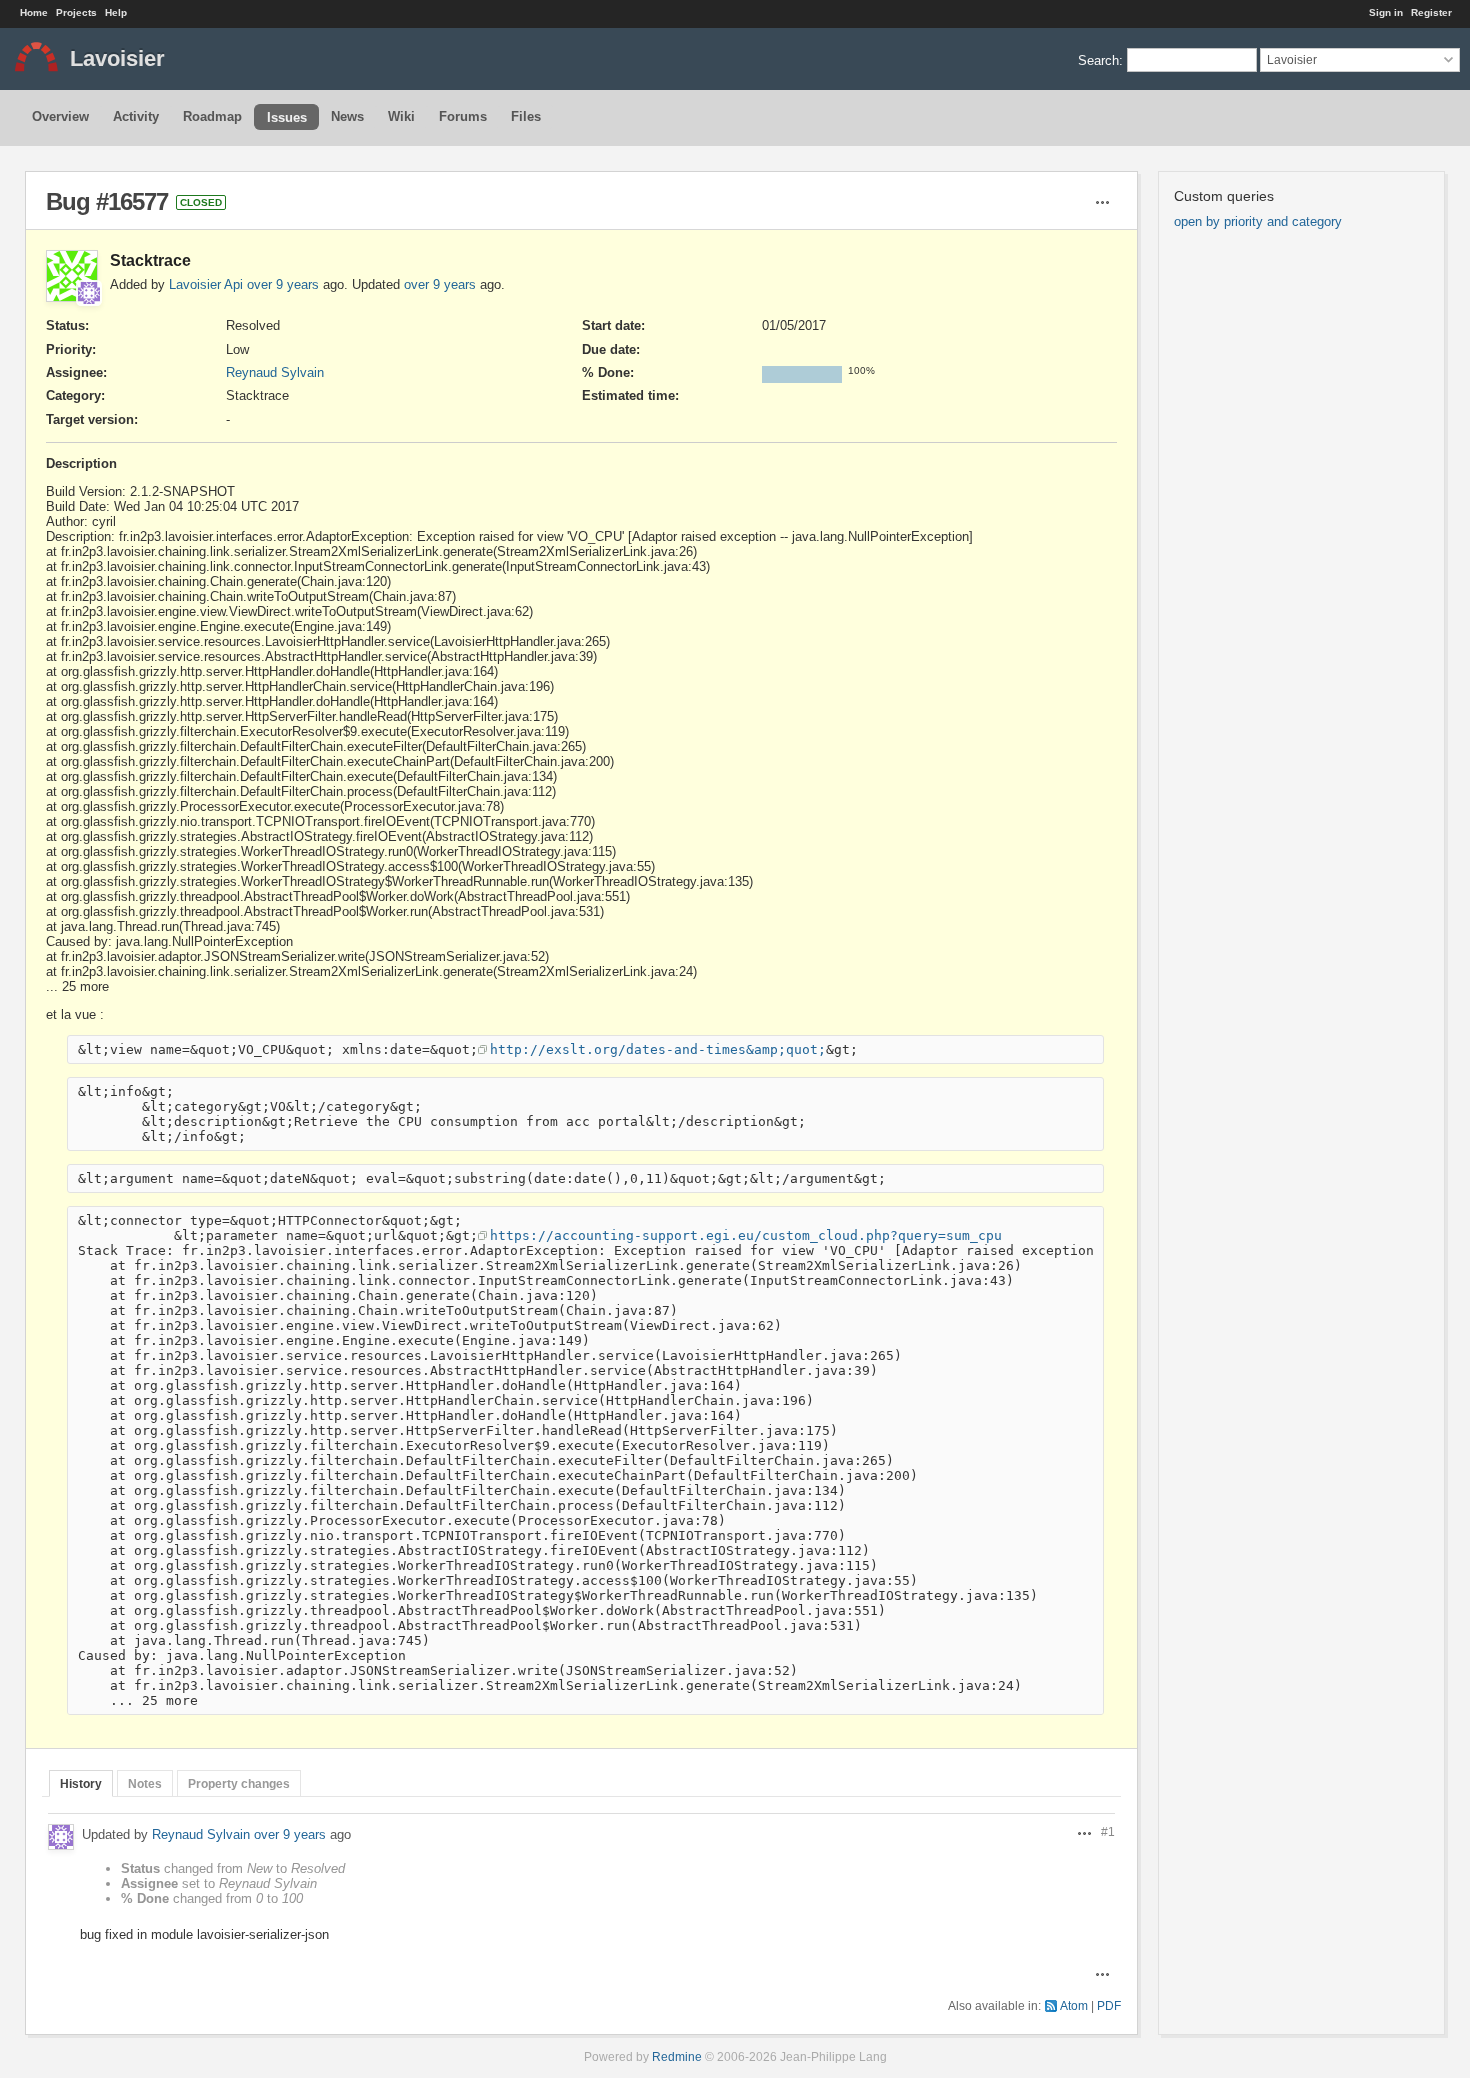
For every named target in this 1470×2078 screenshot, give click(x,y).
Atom (1074, 2005)
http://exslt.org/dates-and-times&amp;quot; (658, 1049)
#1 (1108, 1831)
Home (34, 12)
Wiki (401, 116)
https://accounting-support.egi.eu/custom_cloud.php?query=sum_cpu (746, 1235)
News (347, 116)
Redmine (677, 2056)
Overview (60, 116)
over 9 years (283, 284)
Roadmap (212, 116)
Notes (145, 1783)
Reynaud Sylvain (275, 372)
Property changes (239, 1783)
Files (526, 116)
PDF (1109, 2005)
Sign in (1386, 12)
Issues (287, 117)
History (81, 1783)
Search (1098, 59)
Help (116, 12)
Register (1431, 12)
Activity (136, 116)
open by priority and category (1258, 221)
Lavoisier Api (206, 284)
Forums (463, 116)
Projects (76, 12)
